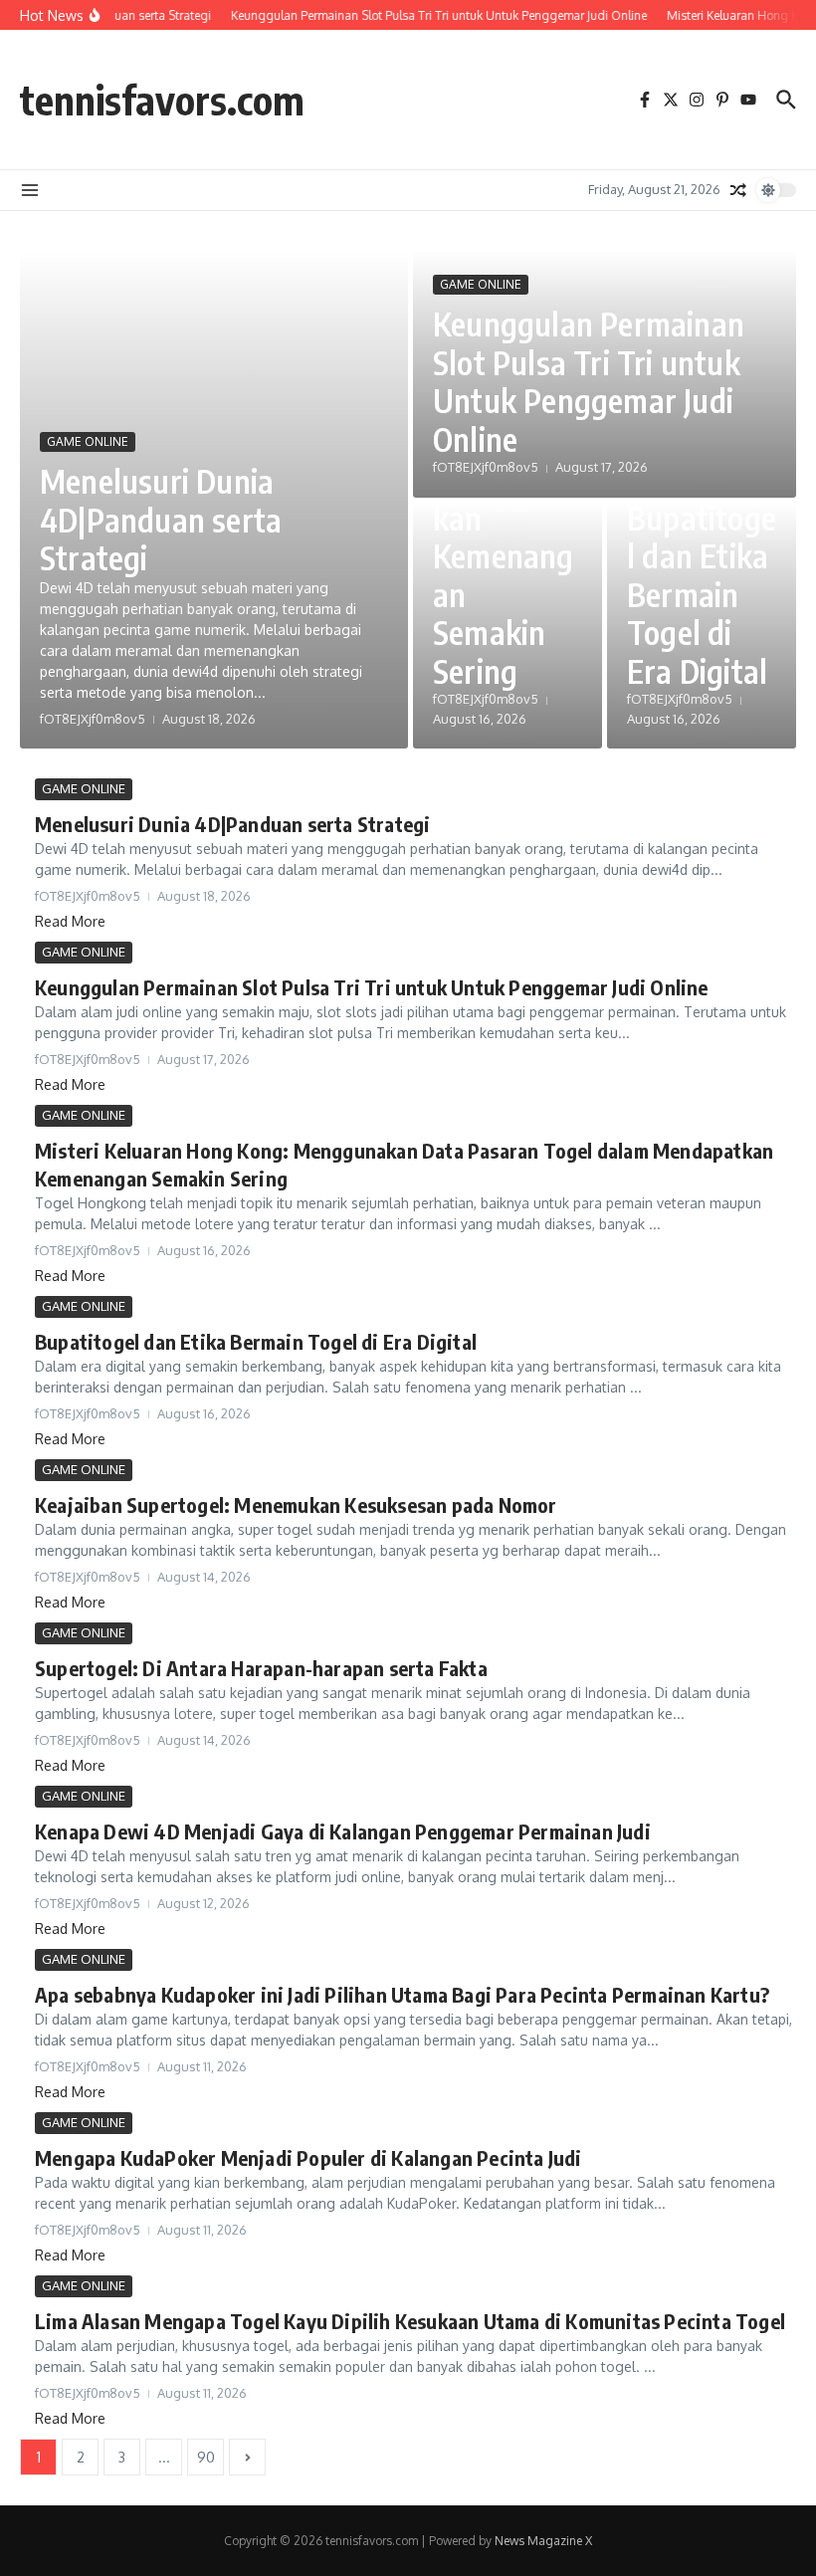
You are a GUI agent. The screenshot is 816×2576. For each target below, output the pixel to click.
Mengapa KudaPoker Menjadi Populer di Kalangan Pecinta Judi (308, 2157)
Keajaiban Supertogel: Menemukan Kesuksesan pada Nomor (296, 1504)
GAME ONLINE (88, 441)
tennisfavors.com (162, 100)
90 (206, 2457)
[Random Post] (738, 190)
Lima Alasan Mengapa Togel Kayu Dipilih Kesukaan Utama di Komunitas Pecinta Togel (410, 2321)
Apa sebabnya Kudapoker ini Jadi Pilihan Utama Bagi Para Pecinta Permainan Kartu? (402, 1994)
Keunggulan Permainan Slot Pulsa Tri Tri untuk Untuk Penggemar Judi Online (589, 381)
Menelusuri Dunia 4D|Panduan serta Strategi (161, 519)
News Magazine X (543, 2541)
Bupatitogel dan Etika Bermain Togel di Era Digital (702, 594)
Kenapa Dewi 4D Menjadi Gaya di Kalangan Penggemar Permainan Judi (343, 1831)
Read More (70, 921)
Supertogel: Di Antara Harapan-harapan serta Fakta (261, 1668)
